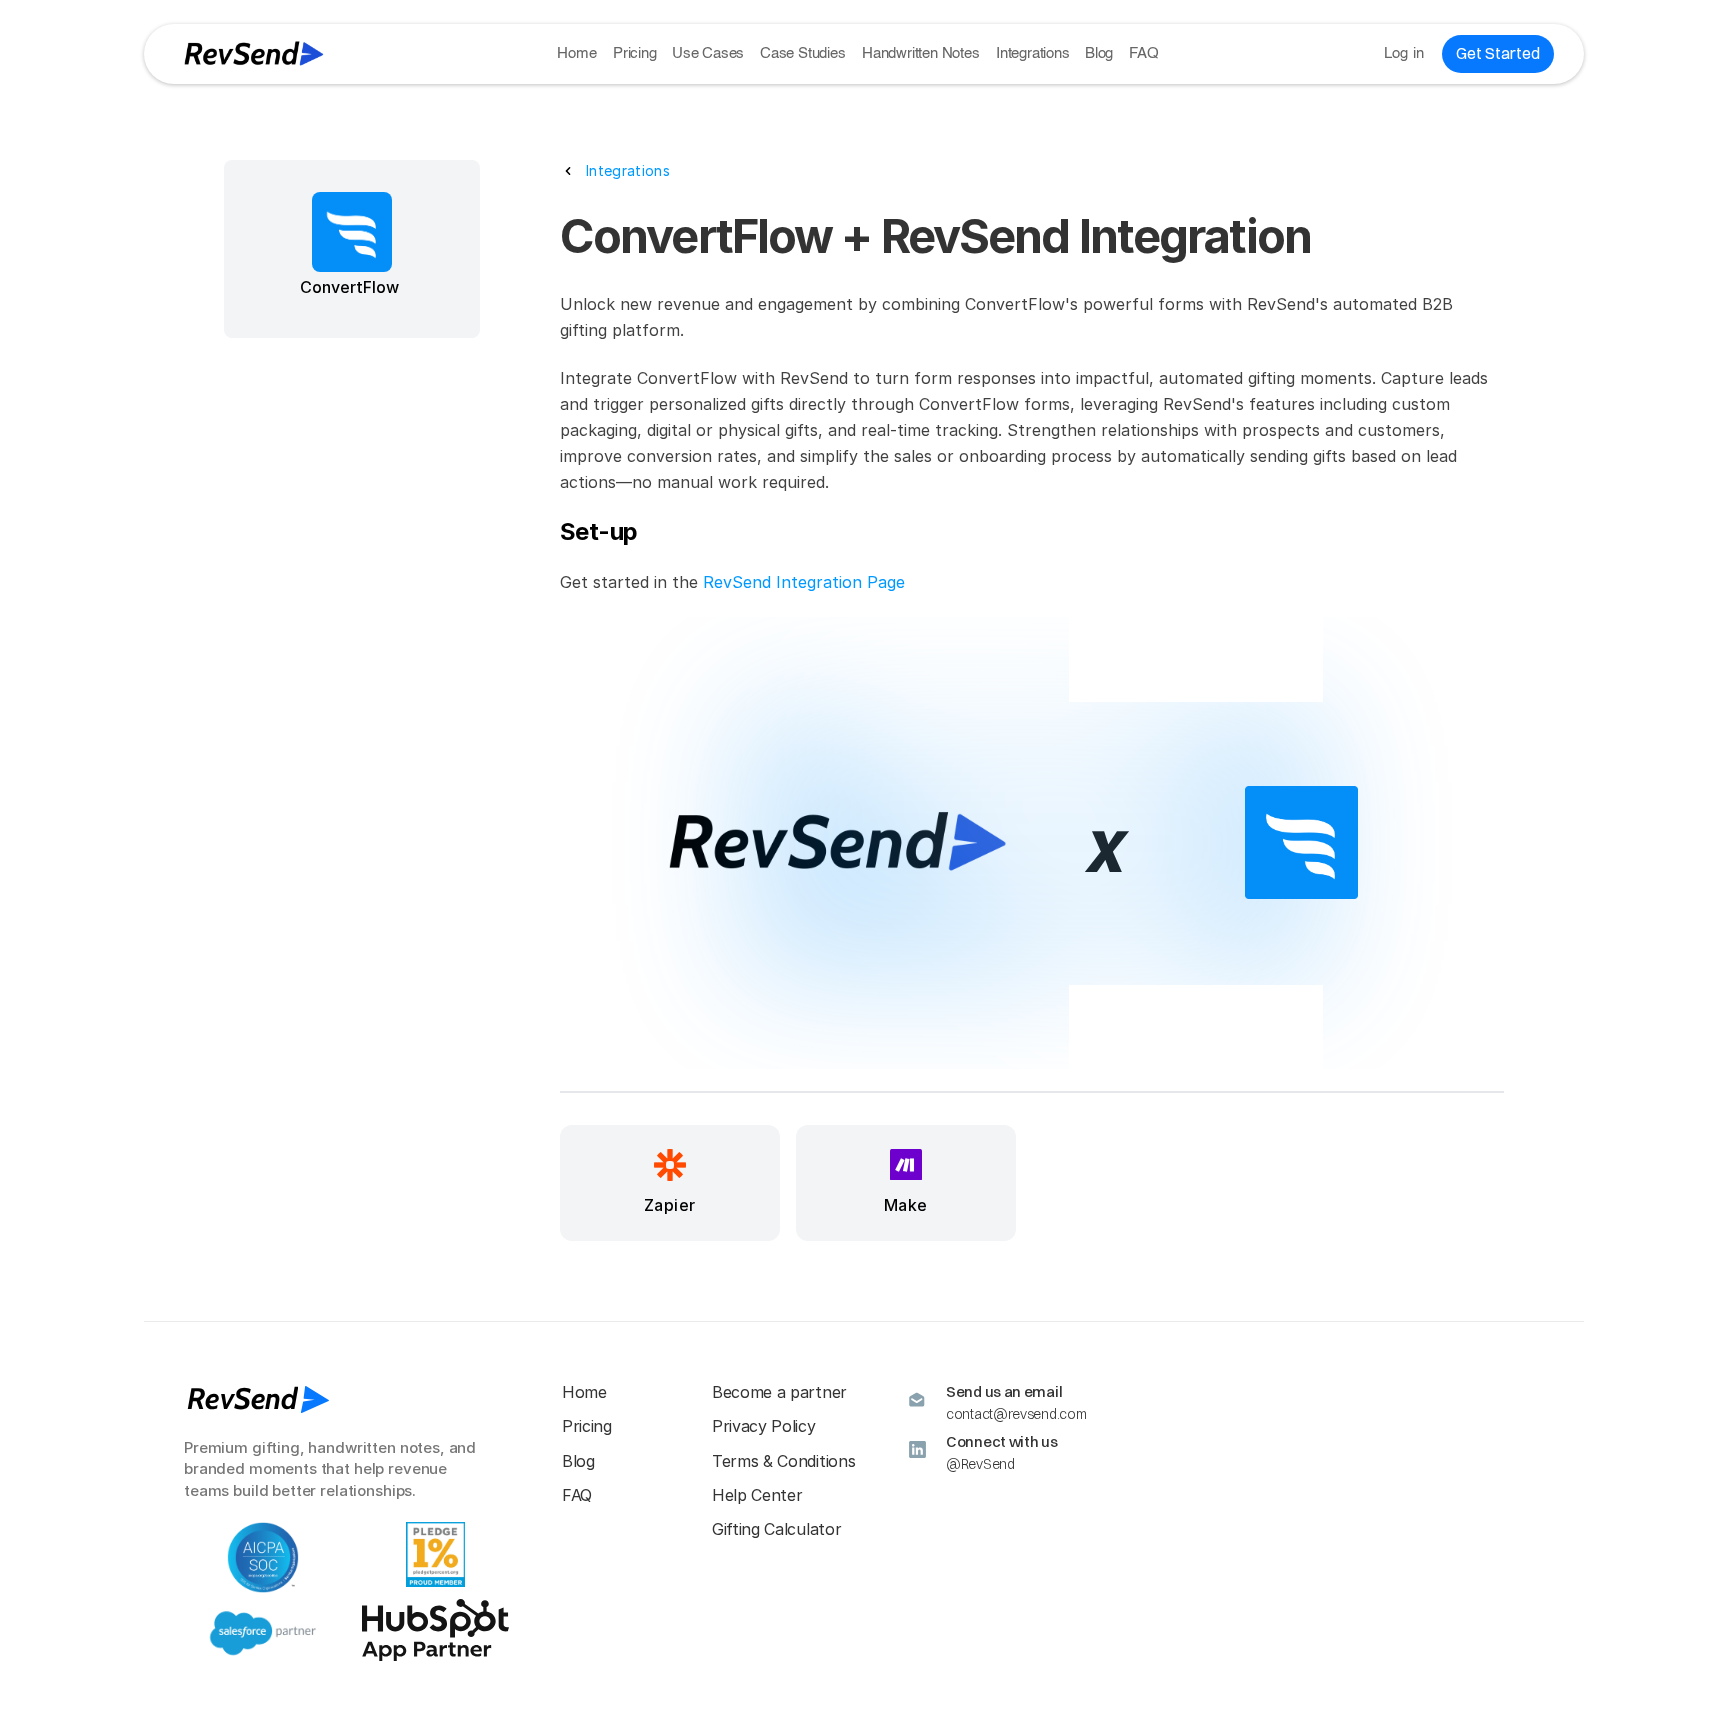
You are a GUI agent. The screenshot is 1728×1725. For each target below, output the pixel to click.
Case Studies (803, 53)
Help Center (757, 1495)
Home (576, 53)
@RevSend (980, 1464)
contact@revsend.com (1016, 1414)
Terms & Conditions (783, 1461)
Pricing (635, 53)
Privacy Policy (764, 1426)
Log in (1404, 53)
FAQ (1143, 53)
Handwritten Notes (921, 53)
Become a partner (779, 1392)
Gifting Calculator (776, 1529)
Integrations (1033, 53)
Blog (1099, 53)
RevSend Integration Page (804, 582)
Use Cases (708, 53)
